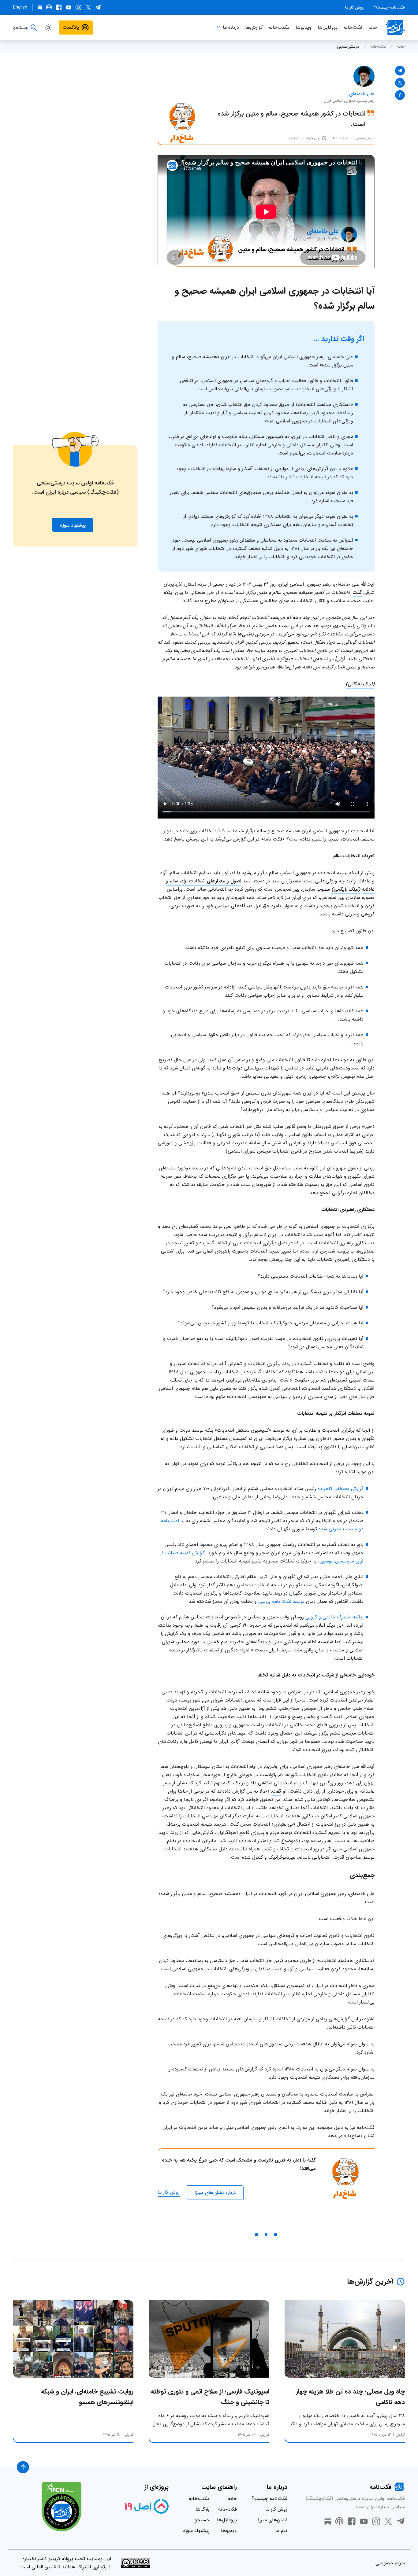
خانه (373, 27)
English (20, 7)
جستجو (202, 2520)
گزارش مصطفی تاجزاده (341, 1489)
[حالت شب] (48, 28)
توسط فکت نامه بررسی (281, 1601)
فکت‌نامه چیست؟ (389, 7)
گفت (357, 592)
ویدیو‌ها (304, 27)
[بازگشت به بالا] (23, 2467)
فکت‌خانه (353, 27)
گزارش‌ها (254, 27)
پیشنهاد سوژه (196, 2531)
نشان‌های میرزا (273, 2520)
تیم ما (281, 2531)
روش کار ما (355, 7)
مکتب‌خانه (279, 27)
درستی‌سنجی (348, 46)
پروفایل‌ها (328, 27)
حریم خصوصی (390, 2563)
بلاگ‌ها (203, 2509)
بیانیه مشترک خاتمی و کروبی (334, 1617)
